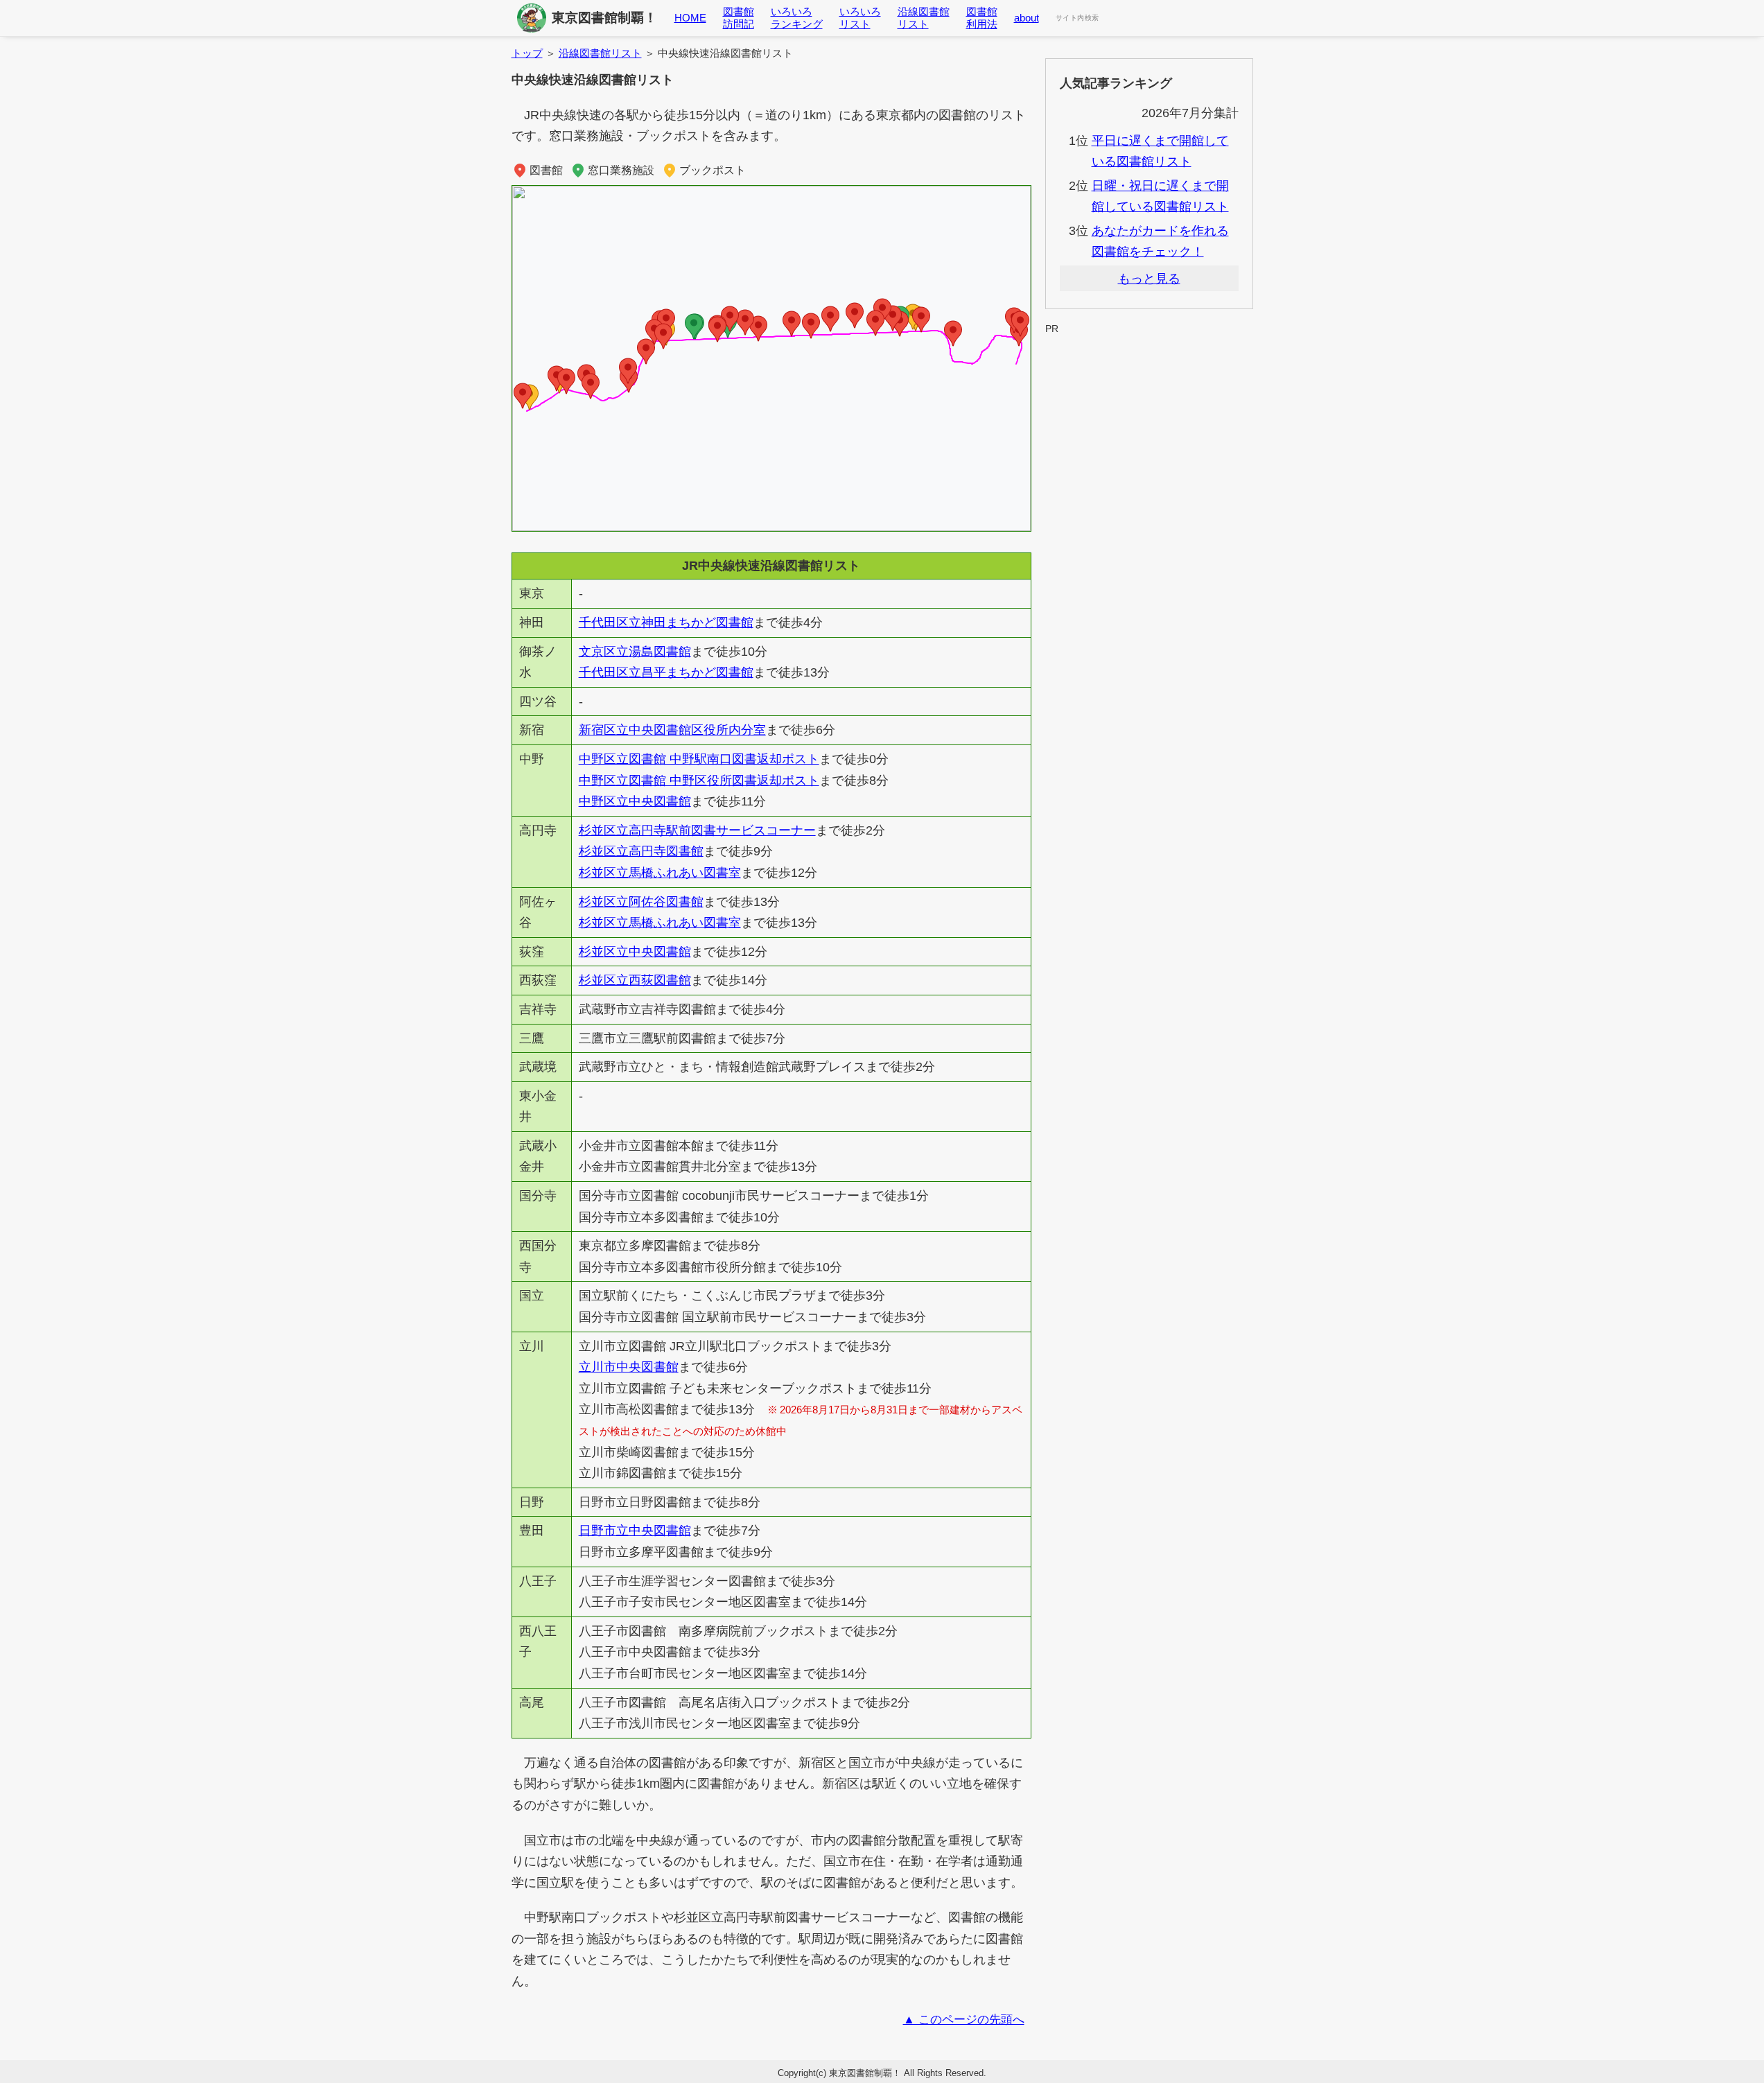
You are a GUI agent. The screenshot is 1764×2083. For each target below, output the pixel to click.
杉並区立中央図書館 (635, 952)
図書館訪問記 (739, 18)
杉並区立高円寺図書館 (641, 851)
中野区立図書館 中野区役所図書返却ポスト (699, 781)
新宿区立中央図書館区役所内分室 (672, 730)
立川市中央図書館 (629, 1367)
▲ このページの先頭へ (964, 2020)
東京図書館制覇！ (604, 18)
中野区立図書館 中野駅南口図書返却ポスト (699, 759)
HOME (690, 18)
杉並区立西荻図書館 (635, 980)
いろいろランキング (797, 18)
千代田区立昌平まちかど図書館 (666, 672)
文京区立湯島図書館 (635, 652)
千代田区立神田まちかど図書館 (666, 622)
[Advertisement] (1149, 370)
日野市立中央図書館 (635, 1531)
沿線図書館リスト (924, 18)
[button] (1020, 324)
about (1027, 18)
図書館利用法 (982, 18)
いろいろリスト (860, 18)
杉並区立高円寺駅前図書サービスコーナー (697, 830)
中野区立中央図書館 (635, 801)
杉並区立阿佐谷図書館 (641, 902)
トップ (527, 53)
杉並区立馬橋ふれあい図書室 (660, 873)
